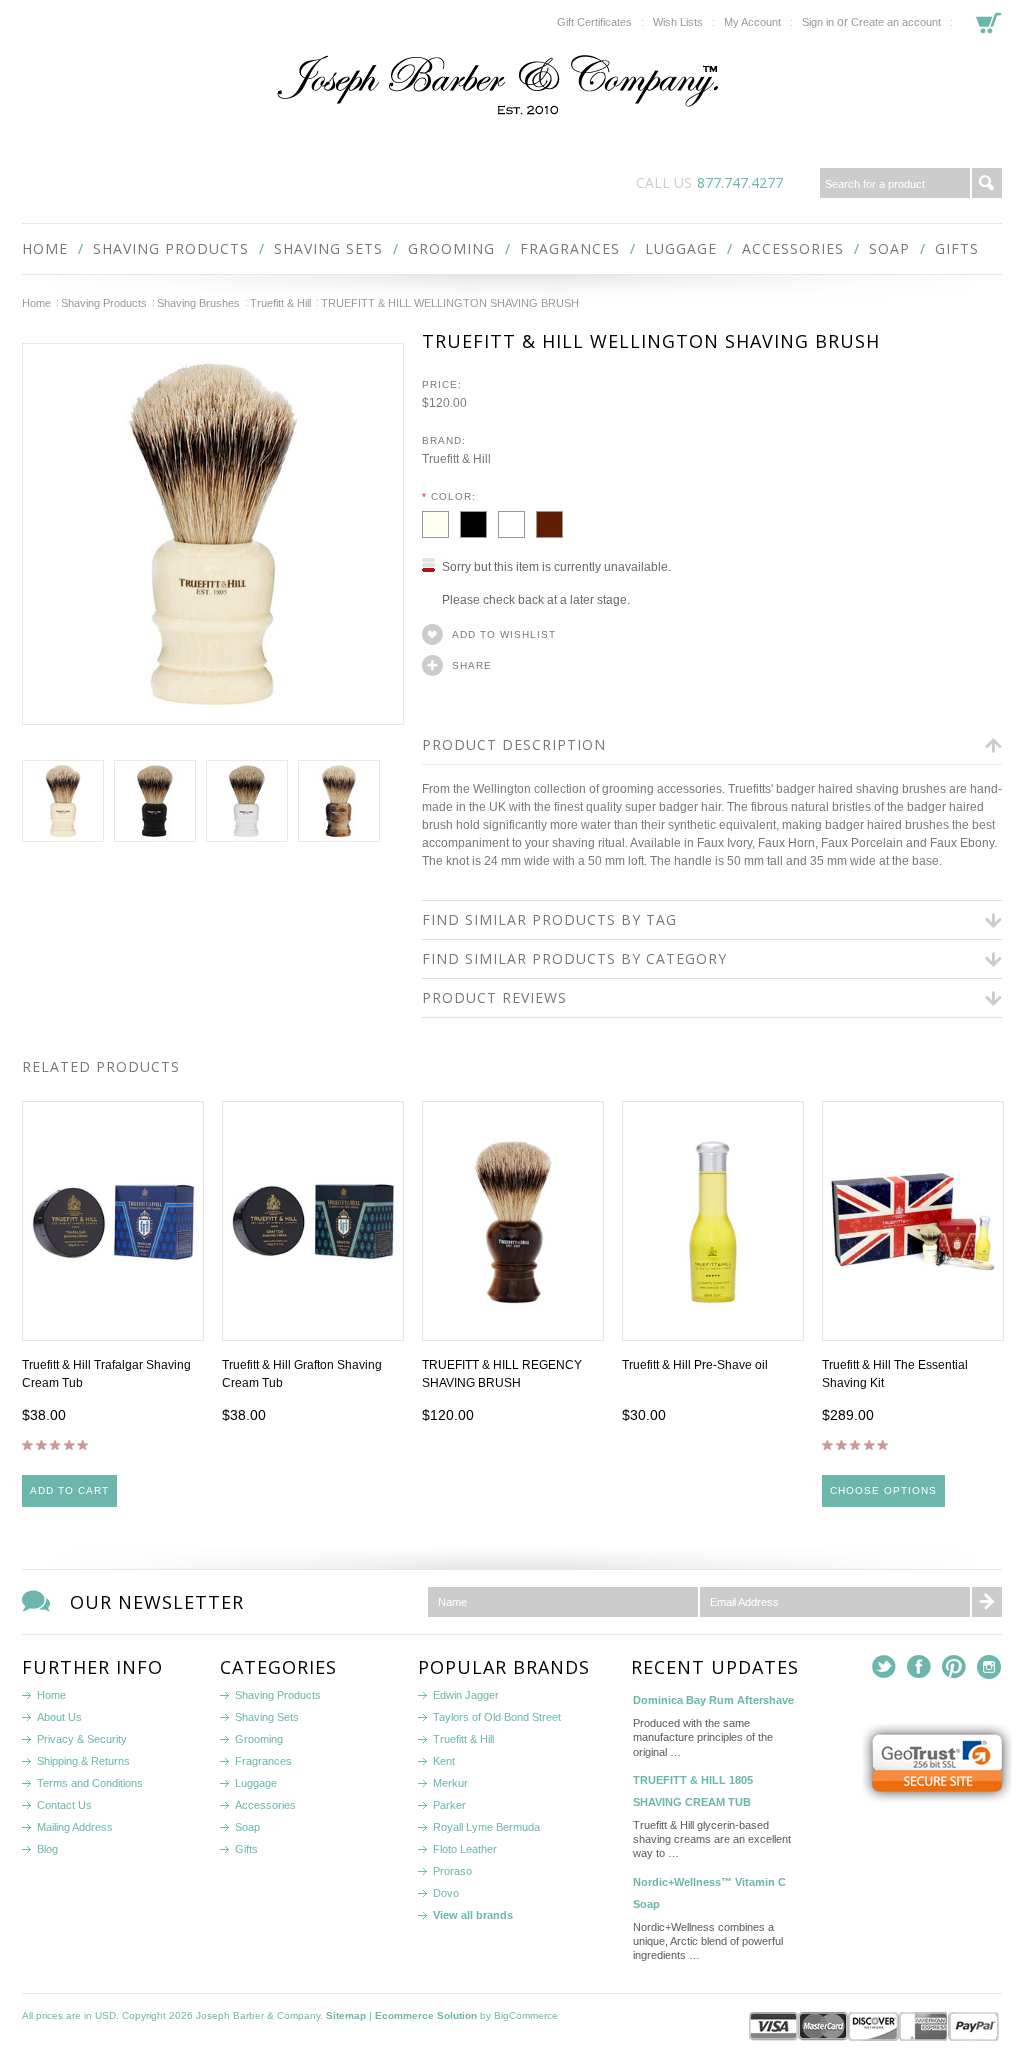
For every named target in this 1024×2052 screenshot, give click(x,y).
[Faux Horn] (553, 521)
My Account (752, 22)
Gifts (957, 248)
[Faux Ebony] (479, 521)
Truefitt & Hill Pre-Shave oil (695, 1365)
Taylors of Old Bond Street (497, 1717)
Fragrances (570, 248)
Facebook (919, 1667)
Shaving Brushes (198, 303)
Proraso (452, 1871)
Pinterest (954, 1667)
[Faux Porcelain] (517, 521)
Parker (449, 1805)
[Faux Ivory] (441, 521)
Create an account (896, 22)
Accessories (793, 248)
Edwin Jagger (466, 1695)
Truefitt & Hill (280, 303)
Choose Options (883, 1490)
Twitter (884, 1667)
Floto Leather (465, 1849)
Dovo (446, 1893)
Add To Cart (69, 1490)
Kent (444, 1761)
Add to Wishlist (504, 634)
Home (36, 303)
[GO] (987, 183)
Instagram (989, 1667)
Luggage (681, 248)
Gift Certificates (594, 22)
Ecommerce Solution (426, 2015)
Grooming (451, 248)
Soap (889, 248)
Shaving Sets (328, 248)
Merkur (450, 1783)
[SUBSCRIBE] (987, 1602)
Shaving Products (171, 248)
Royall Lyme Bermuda (486, 1827)
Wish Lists (678, 22)
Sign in (818, 22)
